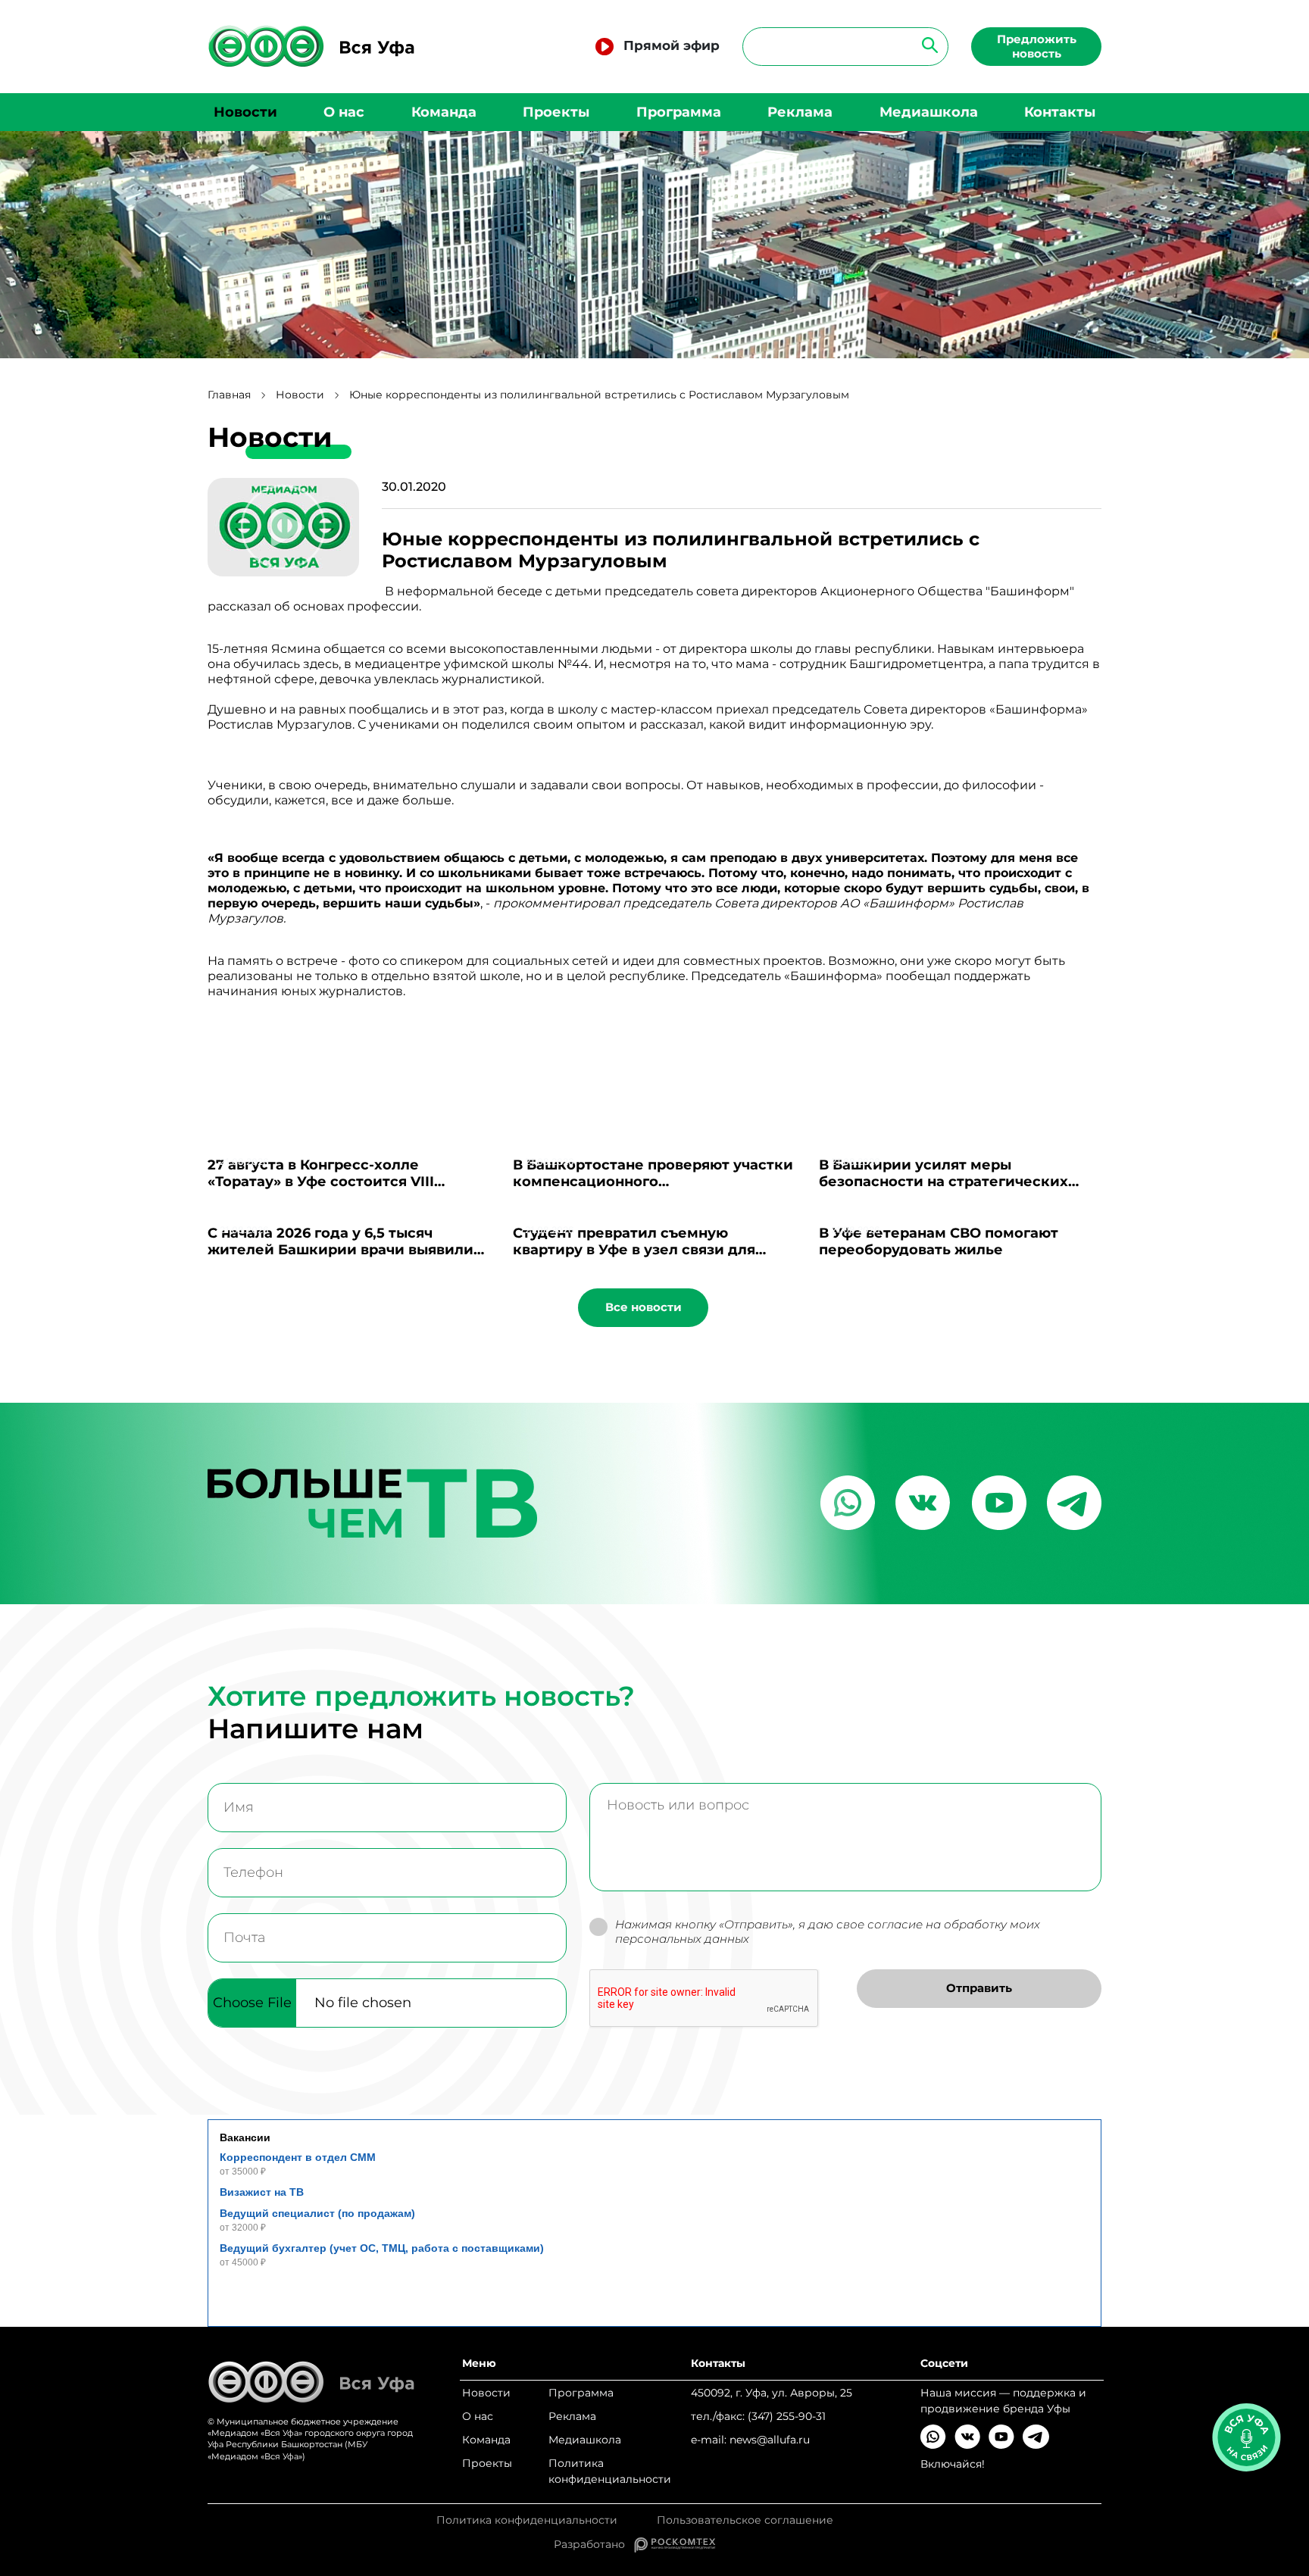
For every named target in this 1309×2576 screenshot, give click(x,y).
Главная (229, 395)
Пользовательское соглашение (745, 2520)
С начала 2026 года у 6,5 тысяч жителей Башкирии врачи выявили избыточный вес (341, 1250)
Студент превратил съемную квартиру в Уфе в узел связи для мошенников (634, 1250)
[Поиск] (925, 44)
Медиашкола (929, 112)
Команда (444, 112)
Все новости (644, 1307)
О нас (344, 112)
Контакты (1060, 112)
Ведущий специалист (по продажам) (317, 2213)
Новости (245, 112)
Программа (679, 112)
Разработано (594, 2544)
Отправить (979, 1988)
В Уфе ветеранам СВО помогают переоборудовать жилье (939, 1241)
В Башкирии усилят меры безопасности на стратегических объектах (943, 1182)
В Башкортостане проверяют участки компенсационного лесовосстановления (653, 1182)
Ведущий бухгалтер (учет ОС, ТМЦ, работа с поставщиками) (382, 2248)
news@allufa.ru (770, 2440)
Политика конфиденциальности (610, 2471)
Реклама (800, 112)
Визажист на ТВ (262, 2192)
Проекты (556, 112)
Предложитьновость (1037, 46)
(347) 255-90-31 (787, 2416)
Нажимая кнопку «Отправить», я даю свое (828, 1932)
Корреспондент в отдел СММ (298, 2157)
